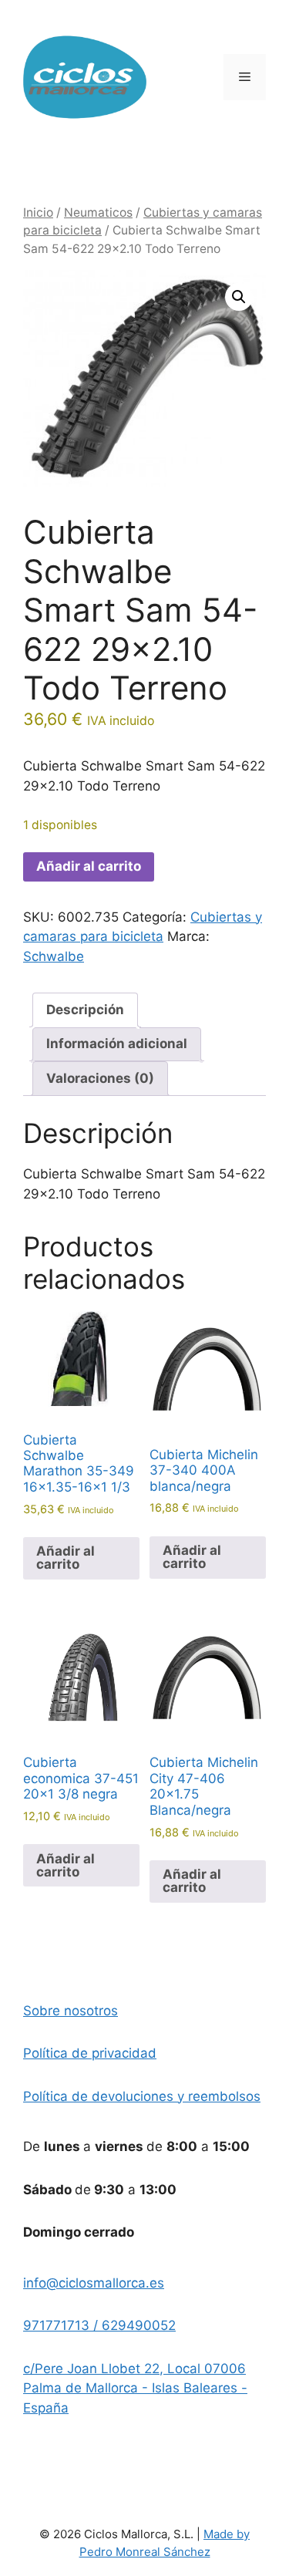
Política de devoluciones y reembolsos (142, 2096)
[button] (239, 297)
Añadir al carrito (89, 866)
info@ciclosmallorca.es (94, 2283)
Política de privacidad (90, 2053)
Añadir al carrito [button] (66, 1558)
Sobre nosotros (71, 2011)
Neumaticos (98, 212)
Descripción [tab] (85, 1010)
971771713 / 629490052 (99, 2325)
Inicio (38, 212)
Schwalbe (54, 956)
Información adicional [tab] (117, 1044)
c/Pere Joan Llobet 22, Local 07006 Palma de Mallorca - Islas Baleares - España (135, 2388)
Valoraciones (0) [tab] (100, 1078)
